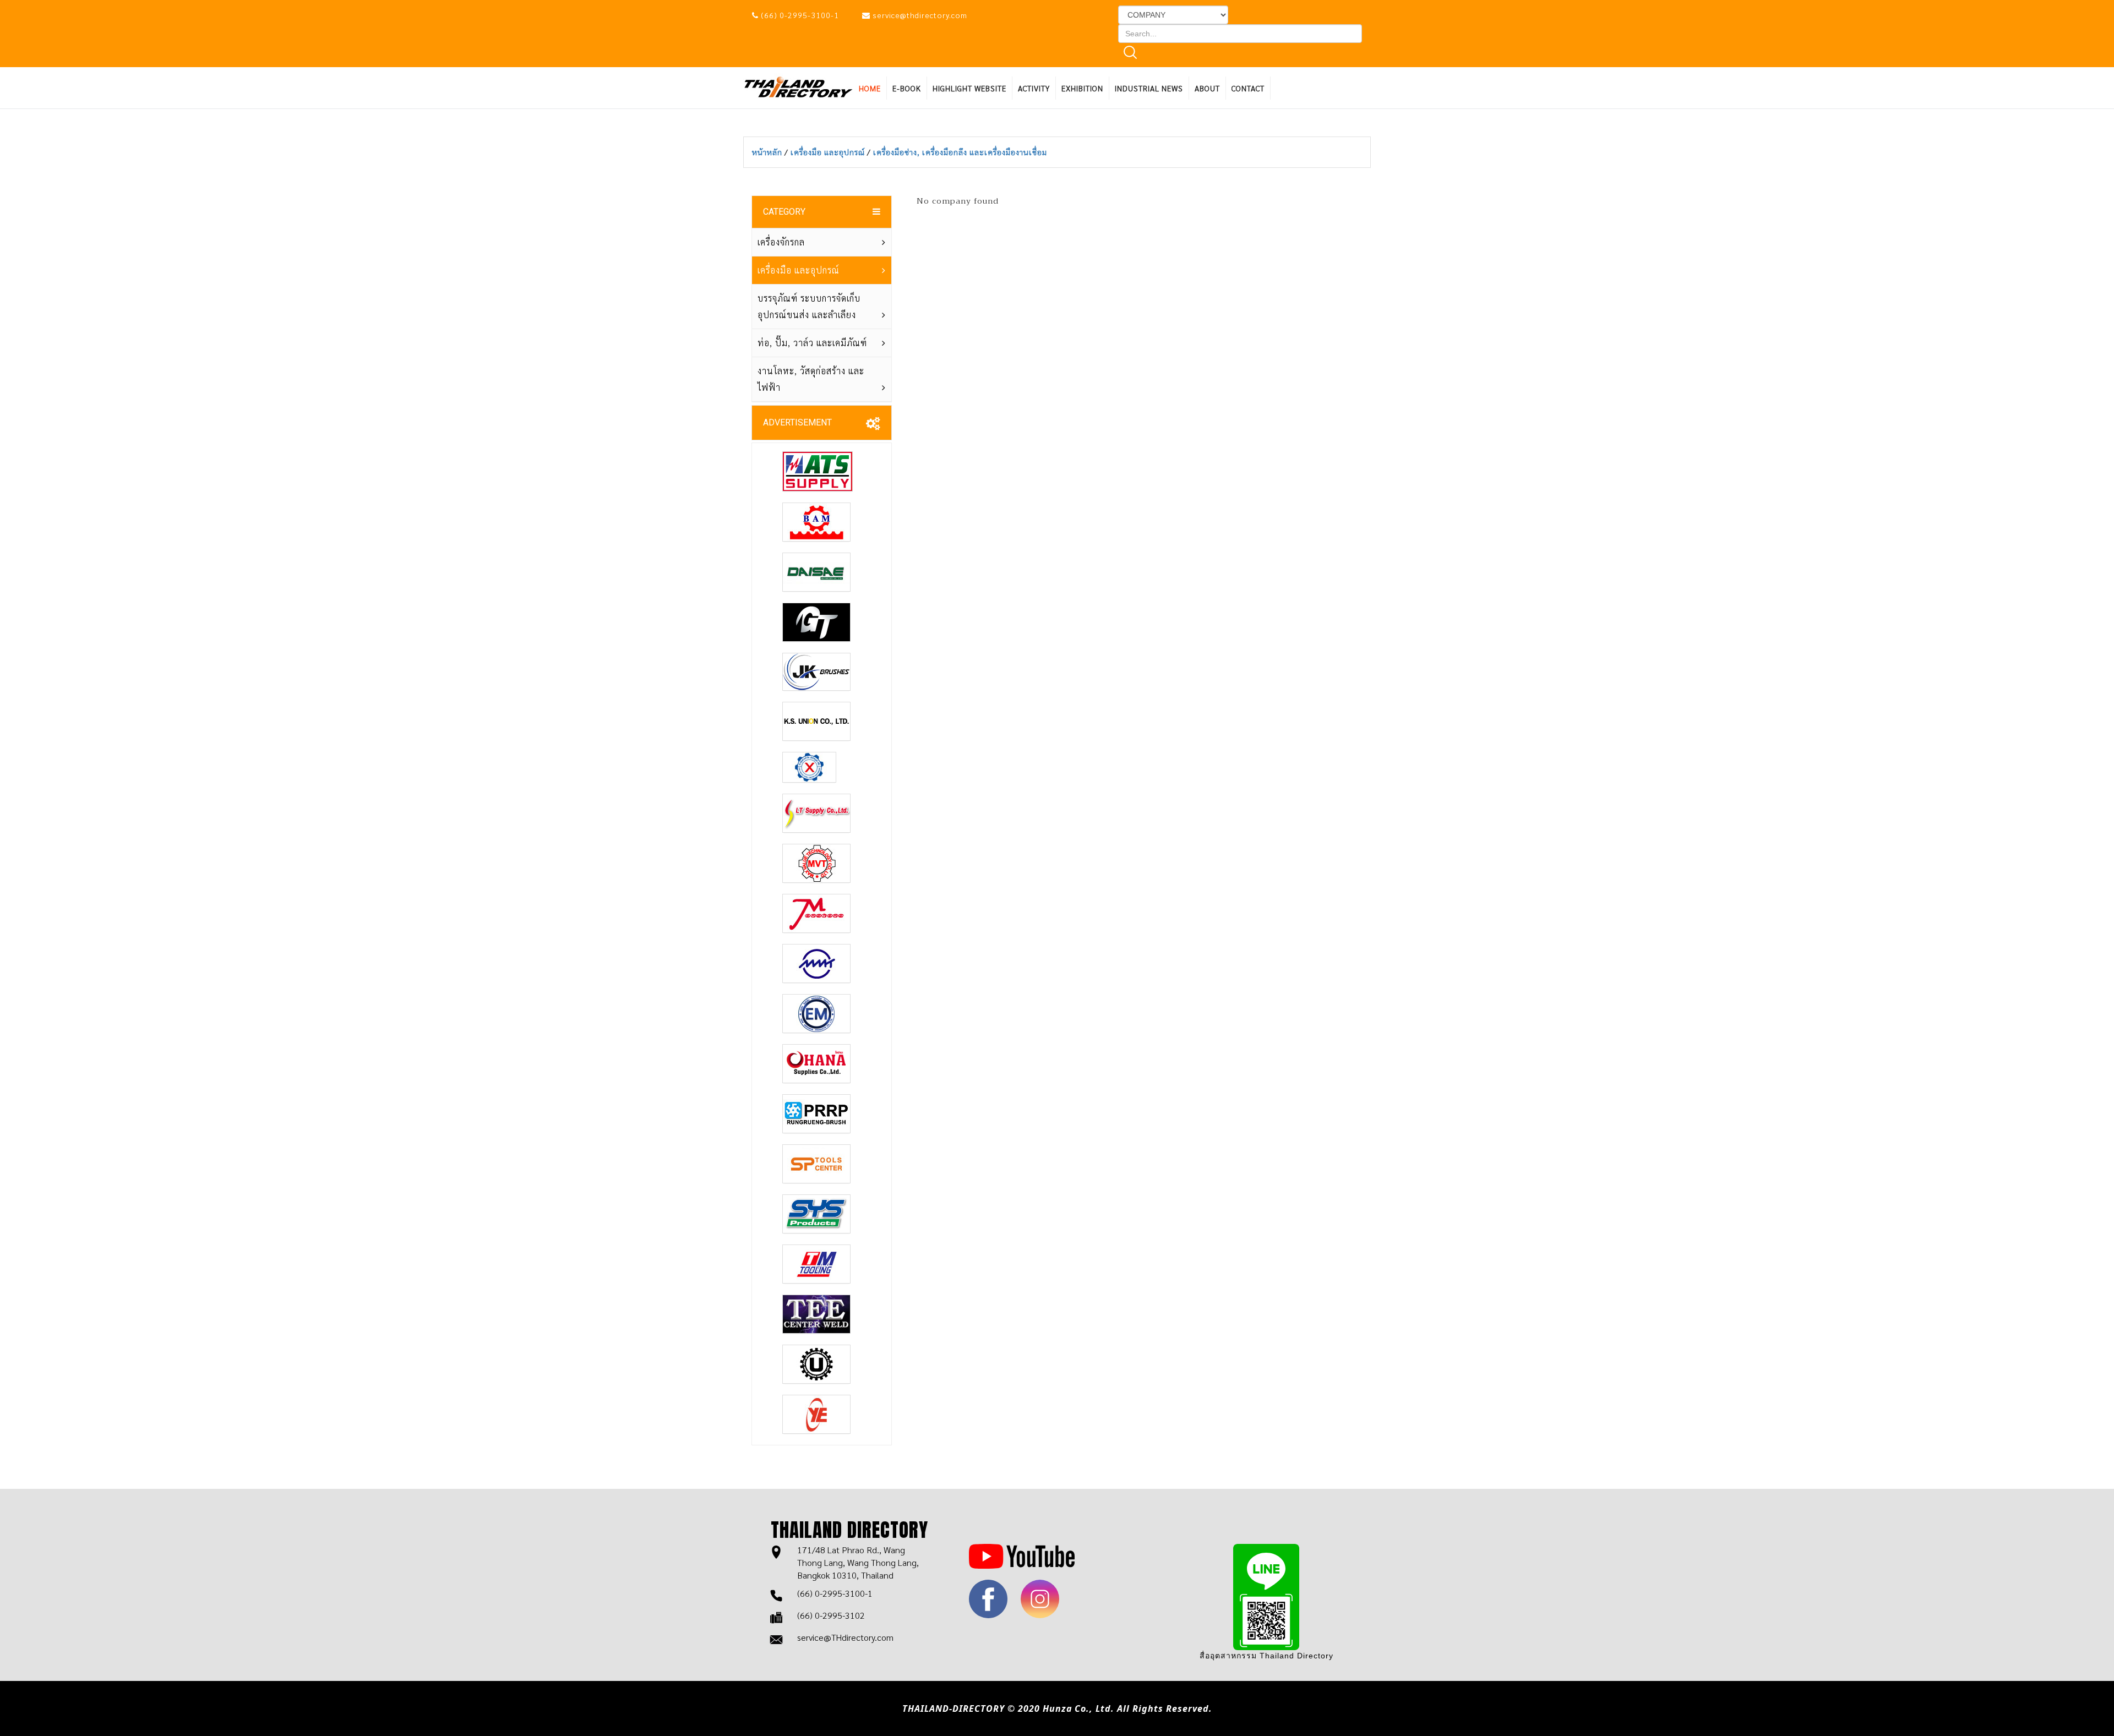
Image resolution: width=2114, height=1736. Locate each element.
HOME (870, 88)
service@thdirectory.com (920, 15)
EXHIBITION (1082, 88)
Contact (1248, 88)
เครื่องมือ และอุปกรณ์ (829, 152)
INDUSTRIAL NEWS (1149, 88)
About (1207, 88)
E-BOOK (907, 88)
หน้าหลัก (768, 152)
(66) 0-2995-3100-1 (800, 15)
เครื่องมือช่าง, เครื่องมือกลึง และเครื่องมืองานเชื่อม (960, 152)
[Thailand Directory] (798, 86)
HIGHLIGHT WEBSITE (969, 88)
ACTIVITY (1034, 88)
